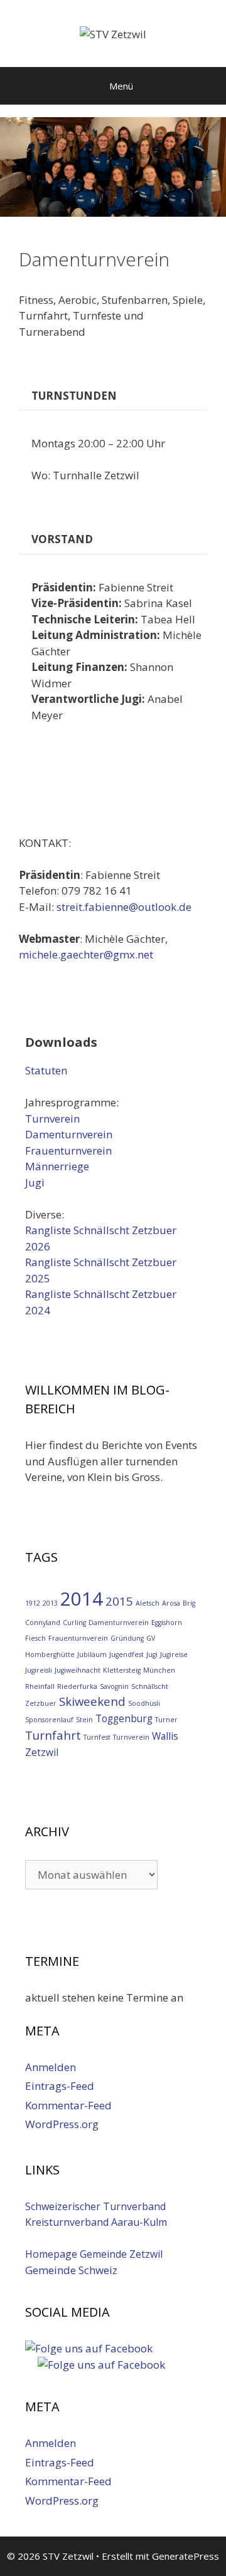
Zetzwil (42, 1752)
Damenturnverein (69, 1134)
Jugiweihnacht (78, 1670)
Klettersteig (122, 1670)
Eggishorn (167, 1623)
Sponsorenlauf (49, 1720)
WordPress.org (62, 2124)
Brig (189, 1603)
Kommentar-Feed (68, 2105)
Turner (166, 1720)
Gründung (127, 1638)
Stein (84, 1720)
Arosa (171, 1603)
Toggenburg (124, 1718)
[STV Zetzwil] (113, 33)
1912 (33, 1603)
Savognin (114, 1686)
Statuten (46, 1070)
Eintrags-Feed (60, 2086)
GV (151, 1638)
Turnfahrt (53, 1735)
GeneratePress (186, 2556)
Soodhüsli (144, 1703)
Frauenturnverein (68, 1150)
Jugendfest (126, 1654)
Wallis (165, 1736)
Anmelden (51, 2067)
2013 (50, 1603)
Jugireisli (39, 1670)
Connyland (43, 1623)
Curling (74, 1623)
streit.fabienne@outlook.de (126, 907)
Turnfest (97, 1737)
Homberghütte (50, 1654)
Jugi (35, 1182)
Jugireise (174, 1654)
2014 (82, 1599)
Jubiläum (92, 1654)
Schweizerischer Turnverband (95, 2206)
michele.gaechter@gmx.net (86, 954)
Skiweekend (92, 1701)
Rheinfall (40, 1686)
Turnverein (52, 1119)
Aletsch (148, 1603)
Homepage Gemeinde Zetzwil (94, 2254)
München (159, 1670)
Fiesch (35, 1638)
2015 (119, 1601)
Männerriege (57, 1166)
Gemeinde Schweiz (71, 2270)
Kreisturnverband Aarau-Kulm (96, 2222)
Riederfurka (77, 1686)
